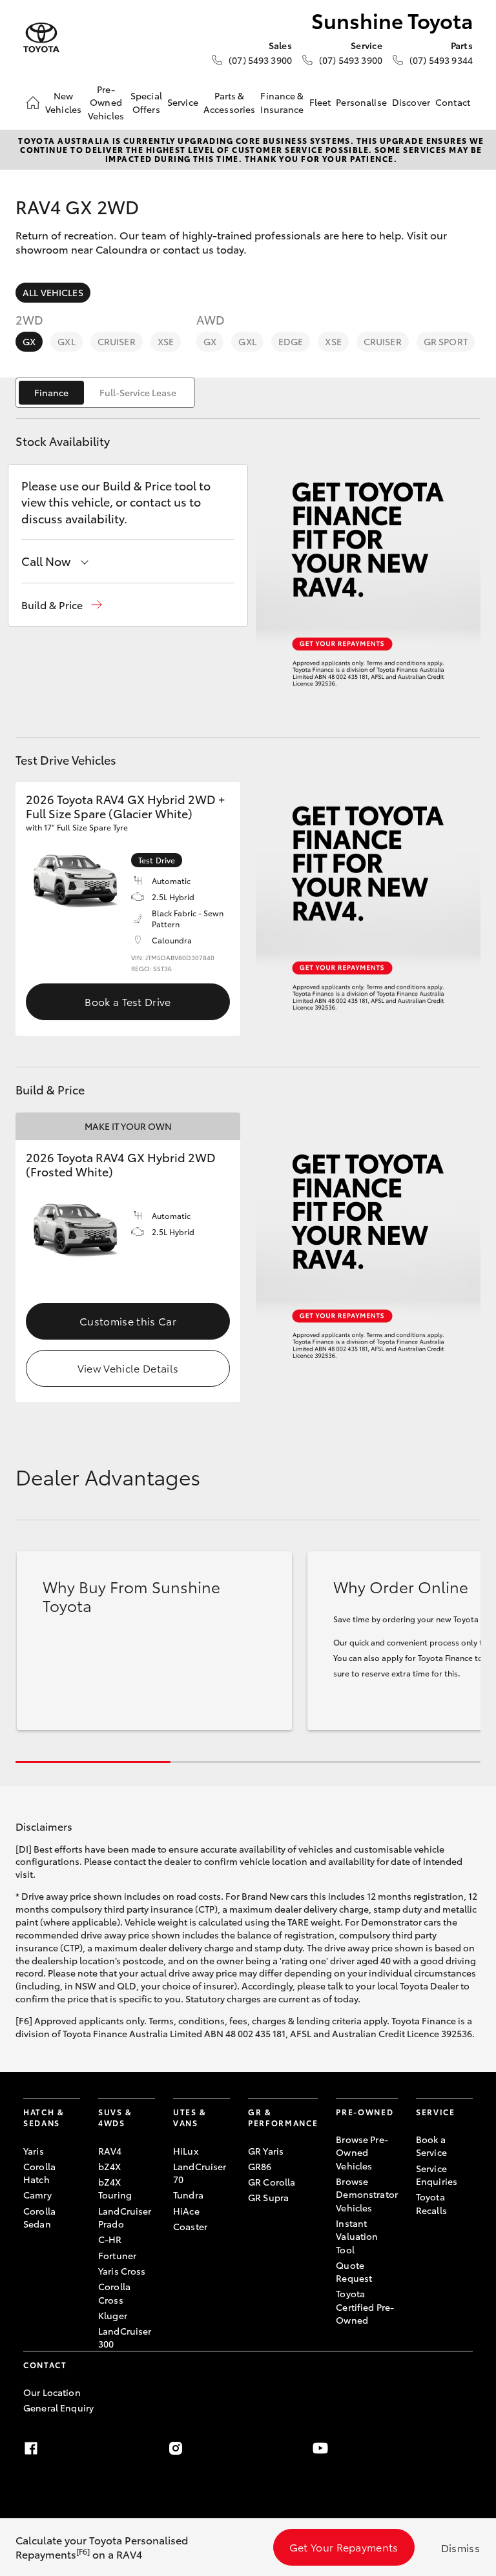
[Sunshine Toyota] (41, 38)
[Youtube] (320, 2448)
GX (29, 341)
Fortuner (117, 2255)
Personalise (361, 102)
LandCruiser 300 (125, 2337)
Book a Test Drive (128, 1001)
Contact (453, 102)
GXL (66, 341)
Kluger (113, 2315)
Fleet (320, 102)
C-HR (110, 2239)
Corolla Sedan (39, 2217)
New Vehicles (63, 102)
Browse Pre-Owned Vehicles (362, 2152)
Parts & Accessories (230, 102)
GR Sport (446, 341)
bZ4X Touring (115, 2188)
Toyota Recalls (431, 2203)
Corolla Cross (114, 2293)
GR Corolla (272, 2182)
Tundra (188, 2195)
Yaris (34, 2151)
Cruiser (117, 341)
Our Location (52, 2392)
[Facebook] (31, 2448)
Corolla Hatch (39, 2173)
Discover (411, 102)
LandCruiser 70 (200, 2173)
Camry (37, 2195)
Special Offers (146, 102)
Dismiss (460, 2547)
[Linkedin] (465, 2448)
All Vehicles (53, 292)
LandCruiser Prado (125, 2217)
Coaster (190, 2226)
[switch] (105, 393)
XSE (166, 341)
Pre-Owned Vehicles (106, 102)
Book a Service (431, 2146)
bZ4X (110, 2166)
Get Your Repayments (344, 2547)
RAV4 (110, 2151)
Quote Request (354, 2271)
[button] (62, 605)
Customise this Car (128, 1321)
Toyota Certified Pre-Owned (365, 2307)
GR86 (260, 2166)
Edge (291, 341)
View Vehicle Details (128, 1368)
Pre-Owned (365, 2112)
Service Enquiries (437, 2175)
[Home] (33, 103)
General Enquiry (58, 2408)
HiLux (186, 2151)
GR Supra (268, 2197)
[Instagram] (176, 2448)
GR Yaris (266, 2151)
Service (183, 102)
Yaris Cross (122, 2271)
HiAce (186, 2211)
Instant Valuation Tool (357, 2236)
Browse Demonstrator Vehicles (367, 2194)
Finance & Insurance (282, 102)
